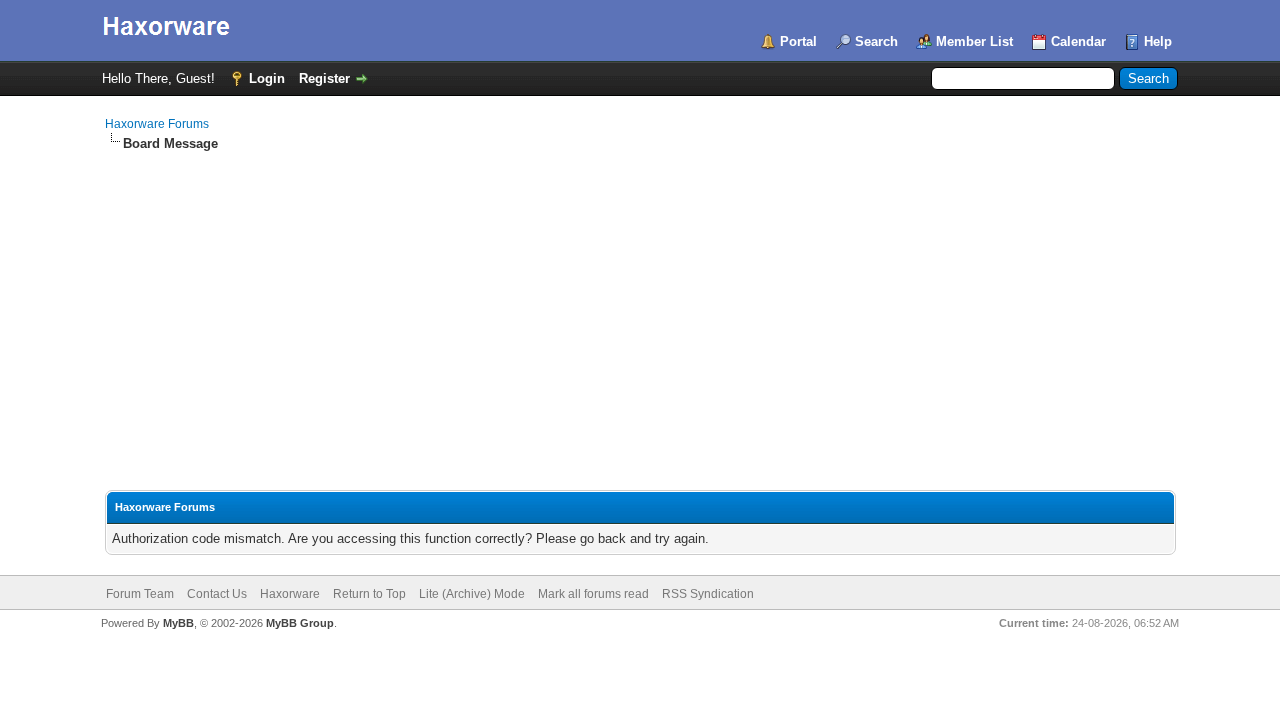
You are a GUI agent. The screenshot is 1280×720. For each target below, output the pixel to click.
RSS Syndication (708, 594)
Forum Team (140, 594)
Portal (798, 41)
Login (267, 78)
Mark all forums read (593, 594)
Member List (974, 41)
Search (876, 41)
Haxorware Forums (157, 124)
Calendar (1078, 41)
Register (324, 78)
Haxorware (290, 594)
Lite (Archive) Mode (472, 594)
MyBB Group (300, 623)
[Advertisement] (640, 303)
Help (1158, 41)
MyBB (178, 623)
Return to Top (369, 594)
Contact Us (217, 594)
